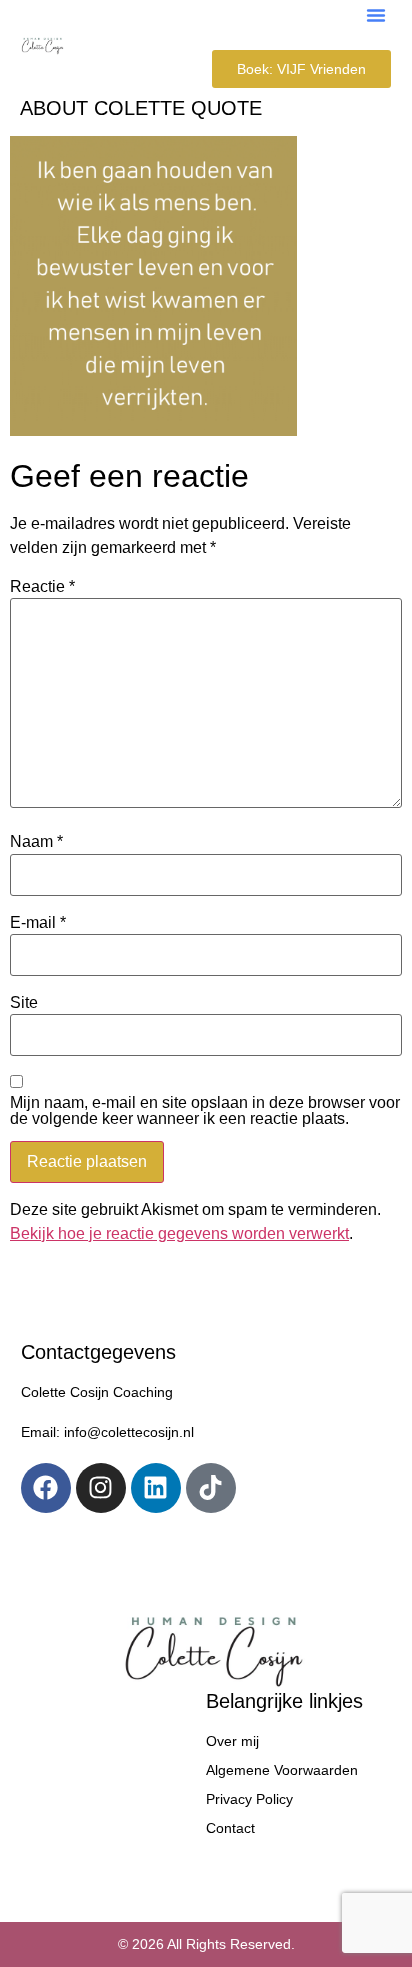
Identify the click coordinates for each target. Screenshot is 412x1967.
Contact (230, 1828)
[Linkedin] (156, 1488)
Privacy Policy (249, 1799)
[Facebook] (46, 1488)
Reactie (42, 587)
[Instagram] (101, 1488)
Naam (36, 842)
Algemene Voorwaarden (282, 1770)
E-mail (38, 923)
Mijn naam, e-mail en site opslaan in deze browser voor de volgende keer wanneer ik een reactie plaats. (205, 1111)
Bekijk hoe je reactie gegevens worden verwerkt (179, 1233)
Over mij (232, 1741)
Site (24, 1003)
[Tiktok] (211, 1488)
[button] (376, 15)
